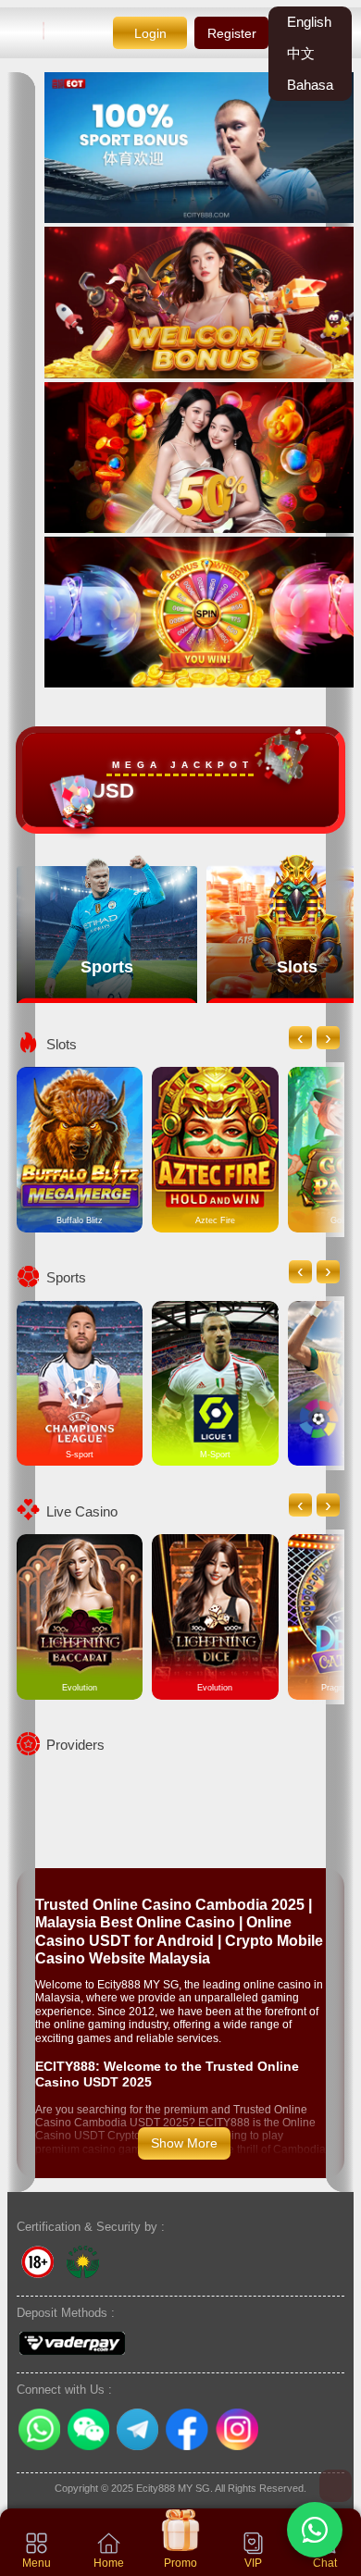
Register (232, 33)
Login (150, 33)
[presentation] (300, 1038)
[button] (315, 2530)
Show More (184, 2143)
